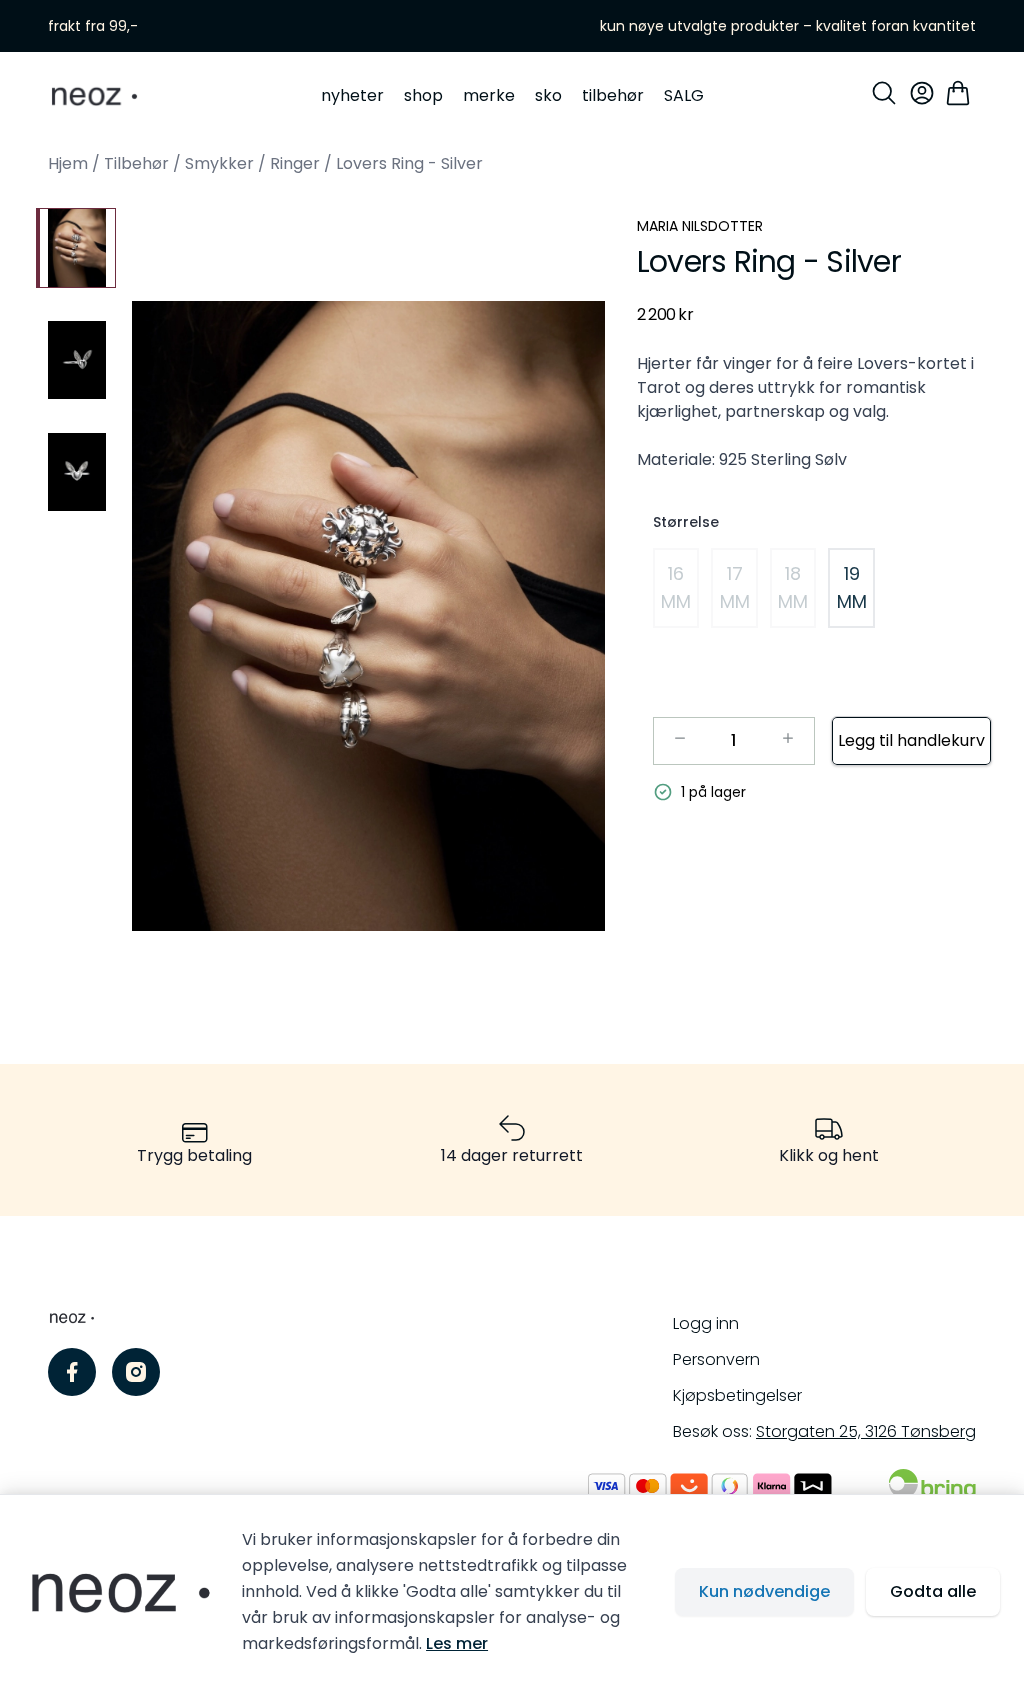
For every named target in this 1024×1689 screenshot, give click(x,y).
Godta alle (933, 1591)
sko (548, 95)
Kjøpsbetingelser (737, 1395)
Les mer (457, 1643)
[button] (368, 616)
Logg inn (706, 1323)
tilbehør (613, 95)
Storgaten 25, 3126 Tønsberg (866, 1431)
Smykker (219, 163)
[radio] (676, 588)
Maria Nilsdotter (700, 226)
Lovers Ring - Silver (409, 163)
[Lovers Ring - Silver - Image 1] (76, 248)
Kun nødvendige (764, 1591)
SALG (684, 95)
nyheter (352, 95)
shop (423, 95)
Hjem (68, 163)
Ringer (295, 163)
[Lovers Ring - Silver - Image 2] (76, 360)
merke (489, 95)
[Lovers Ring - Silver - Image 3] (76, 472)
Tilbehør (136, 163)
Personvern (716, 1359)
